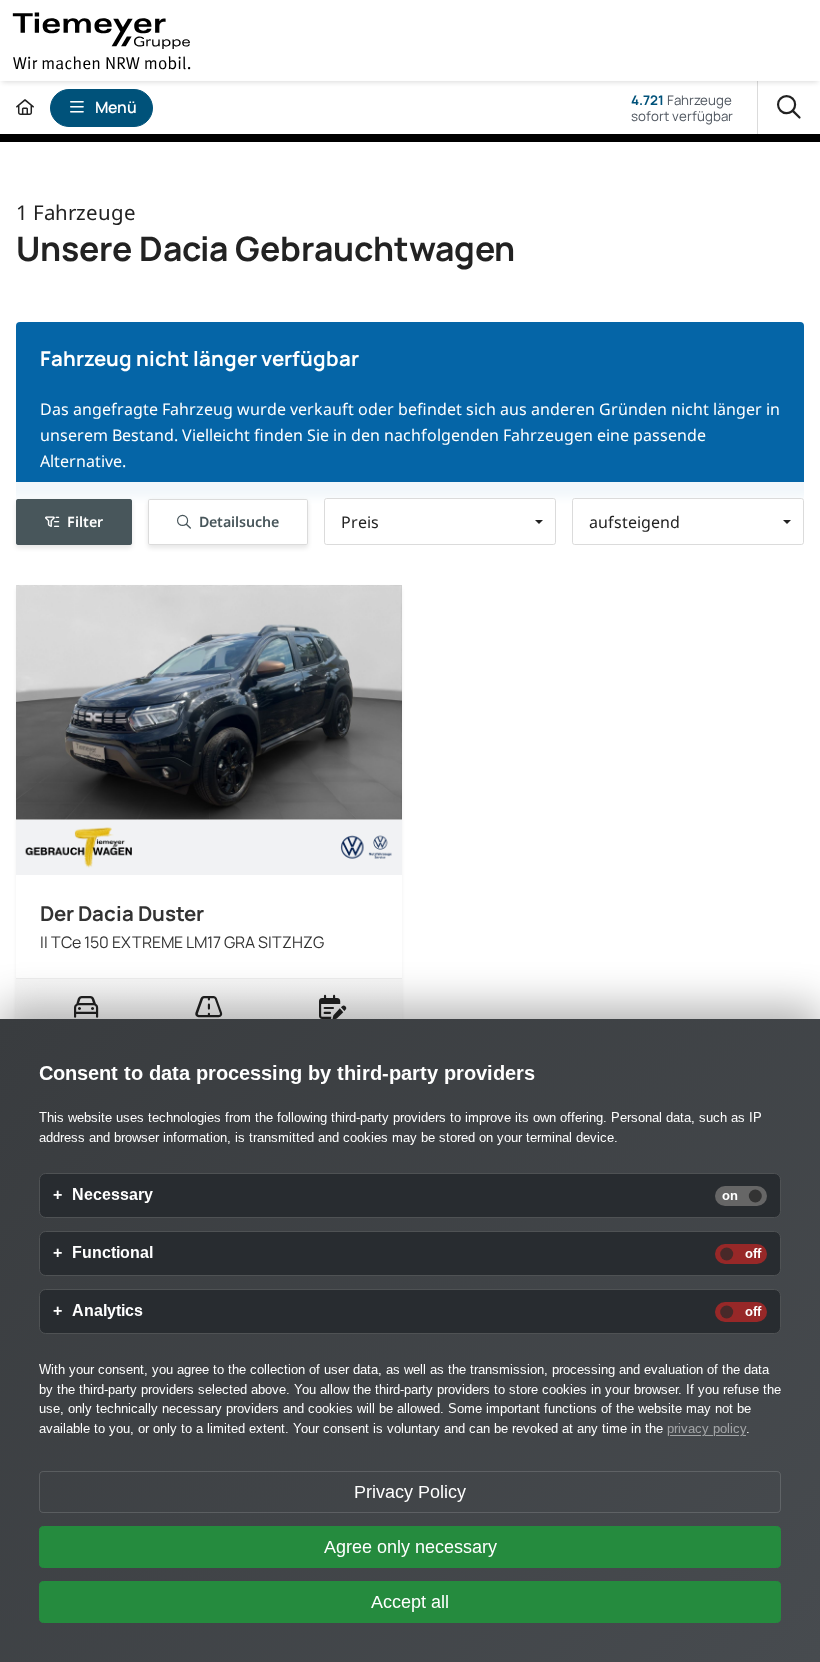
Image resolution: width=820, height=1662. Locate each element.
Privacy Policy (410, 1492)
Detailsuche (239, 521)
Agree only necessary (410, 1547)
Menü (116, 107)
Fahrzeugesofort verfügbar (682, 108)
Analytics (107, 1311)
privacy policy (706, 1428)
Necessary (112, 1195)
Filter (85, 521)
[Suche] (789, 108)
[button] (440, 521)
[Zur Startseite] (25, 107)
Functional (112, 1253)
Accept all (410, 1602)
